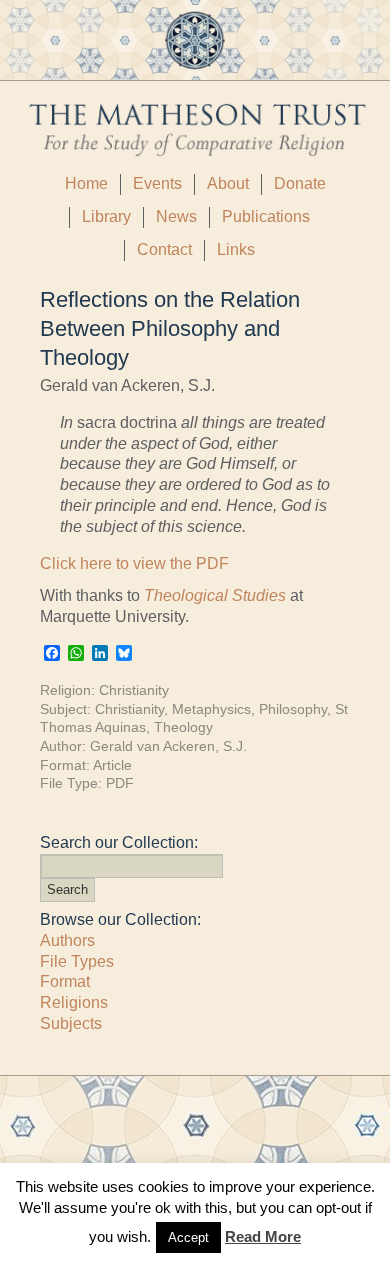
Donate (300, 183)
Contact (164, 249)
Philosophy (293, 709)
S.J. (235, 746)
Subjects (71, 1023)
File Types (77, 961)
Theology (183, 727)
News (176, 216)
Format (65, 981)
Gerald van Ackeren (152, 746)
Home (86, 183)
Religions (74, 1002)
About (228, 183)
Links (236, 249)
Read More (263, 1236)
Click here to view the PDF (134, 563)
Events (157, 183)
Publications (266, 216)
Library (106, 216)
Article (112, 765)
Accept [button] (188, 1237)
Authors (67, 940)
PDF (120, 783)
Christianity (134, 690)
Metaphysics (211, 709)
